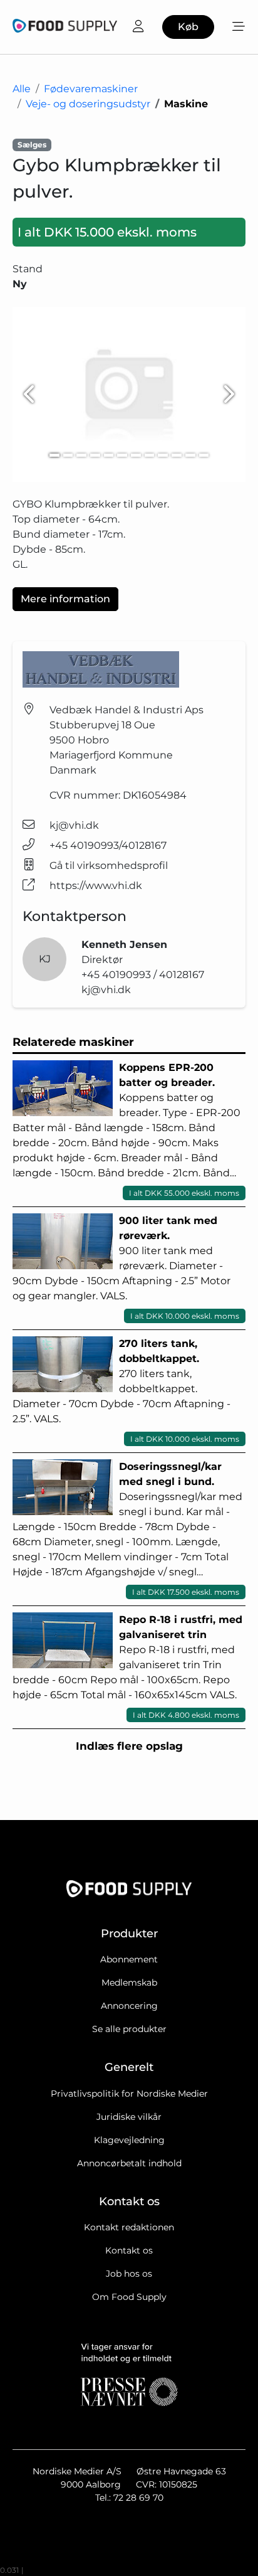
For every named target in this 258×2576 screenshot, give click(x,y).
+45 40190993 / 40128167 (143, 975)
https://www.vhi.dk (96, 886)
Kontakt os (129, 2250)
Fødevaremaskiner (91, 89)
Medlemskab (129, 1983)
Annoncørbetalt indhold (129, 2163)
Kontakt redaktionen (129, 2227)
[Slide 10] (177, 455)
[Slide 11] (190, 455)
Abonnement (129, 1959)
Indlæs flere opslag (129, 1746)
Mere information (65, 599)
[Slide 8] (150, 455)
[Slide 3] (81, 455)
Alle (22, 89)
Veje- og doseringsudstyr (88, 104)
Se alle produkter (129, 2029)
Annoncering (129, 2006)
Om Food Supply (129, 2297)
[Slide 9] (163, 455)
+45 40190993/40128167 (108, 845)
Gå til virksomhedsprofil (109, 865)
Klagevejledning (129, 2140)
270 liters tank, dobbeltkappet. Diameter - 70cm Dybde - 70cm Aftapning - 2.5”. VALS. (126, 1391)
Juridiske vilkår (129, 2117)
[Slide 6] (122, 455)
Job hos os (129, 2274)
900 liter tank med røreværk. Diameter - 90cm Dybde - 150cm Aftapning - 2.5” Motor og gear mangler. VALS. (126, 1268)
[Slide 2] (68, 455)
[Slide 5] (109, 455)
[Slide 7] (136, 455)
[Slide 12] (204, 455)
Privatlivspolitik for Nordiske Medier (129, 2094)
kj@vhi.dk (74, 825)
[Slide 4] (95, 455)
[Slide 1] (54, 455)
